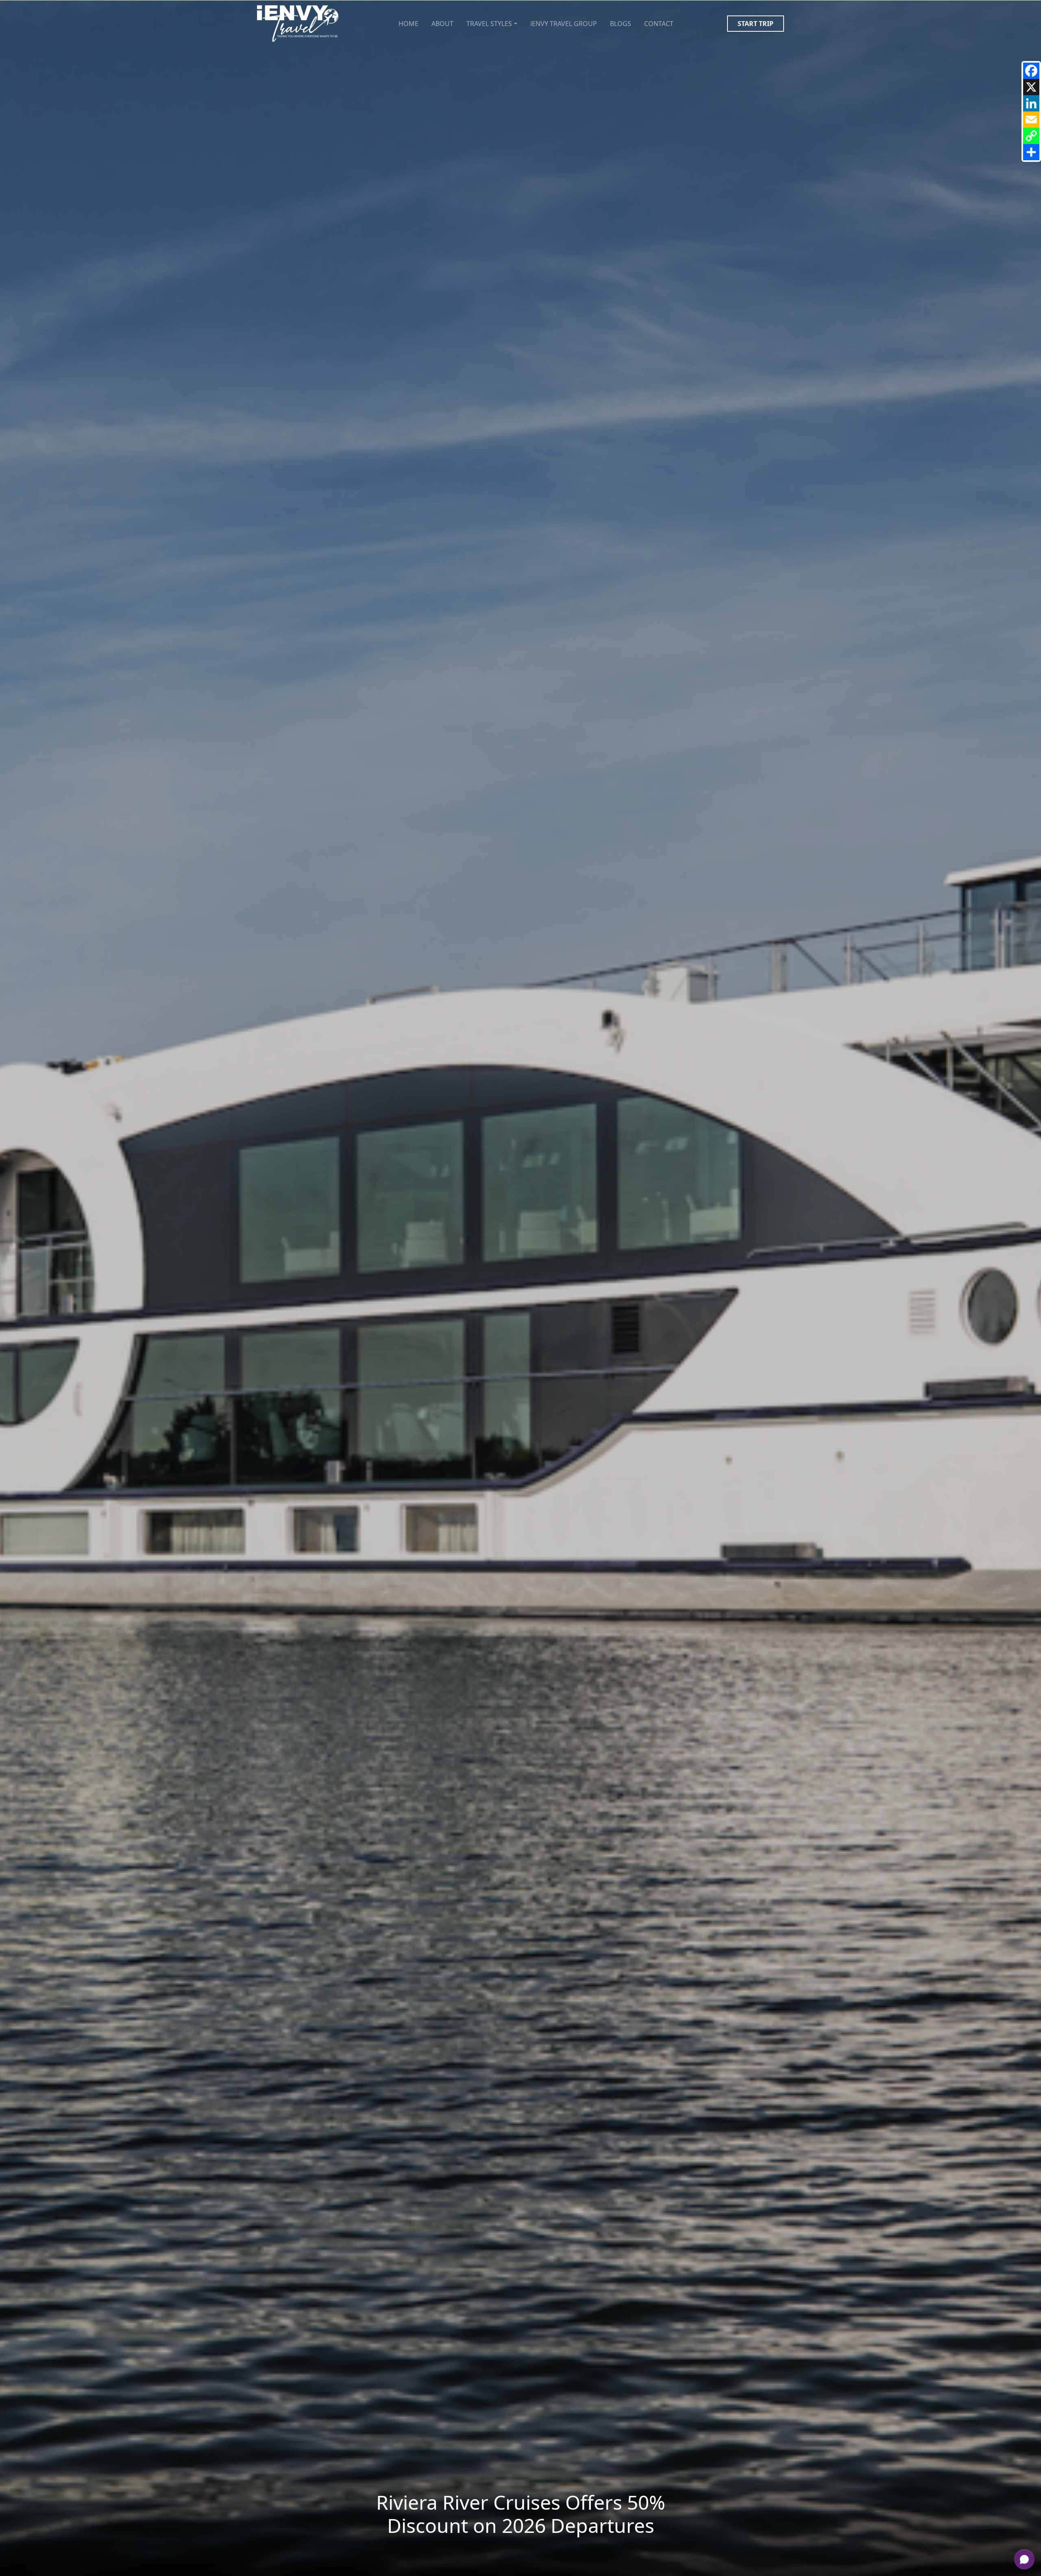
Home (408, 24)
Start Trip (756, 24)
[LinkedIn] (1031, 103)
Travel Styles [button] (489, 24)
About (442, 24)
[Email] (1031, 120)
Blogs (621, 24)
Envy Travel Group (564, 24)
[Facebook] (1031, 71)
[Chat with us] (1024, 2559)
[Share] (1031, 152)
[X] (1031, 87)
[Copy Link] (1031, 136)
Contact (659, 24)
